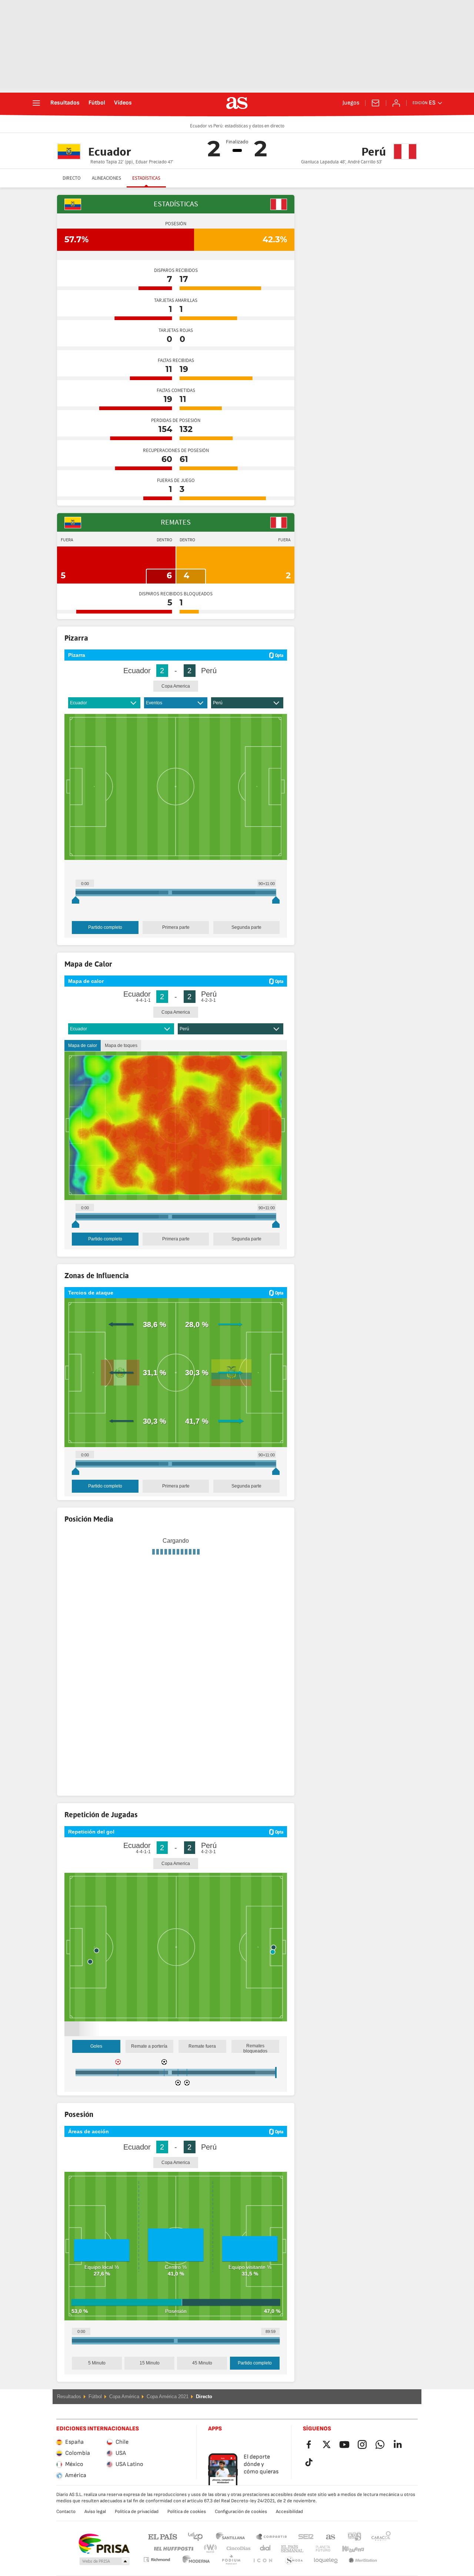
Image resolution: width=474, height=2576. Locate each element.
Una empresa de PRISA (104, 2563)
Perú (218, 703)
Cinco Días (236, 2568)
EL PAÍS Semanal (291, 2568)
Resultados (65, 103)
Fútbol (97, 103)
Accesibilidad (289, 2530)
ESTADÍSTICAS (146, 178)
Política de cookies (187, 2530)
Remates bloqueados (255, 2067)
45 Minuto (202, 2382)
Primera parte (176, 927)
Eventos (154, 703)
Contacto (66, 2530)
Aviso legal (95, 2530)
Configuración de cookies (241, 2530)
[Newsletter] (375, 103)
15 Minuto (150, 2382)
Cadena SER (306, 2555)
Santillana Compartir (271, 2555)
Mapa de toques (121, 1046)
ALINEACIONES (106, 178)
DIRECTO (72, 178)
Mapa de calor (83, 1046)
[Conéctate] (396, 103)
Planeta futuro (317, 2568)
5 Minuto (97, 2382)
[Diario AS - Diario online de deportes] (237, 103)
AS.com (331, 2555)
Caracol (381, 2555)
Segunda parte (246, 927)
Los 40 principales (195, 2555)
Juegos (351, 103)
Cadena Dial (264, 2568)
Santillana (230, 2555)
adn (355, 2555)
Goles (96, 2065)
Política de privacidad (137, 2530)
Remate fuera (202, 2065)
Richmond (378, 2568)
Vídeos (123, 103)
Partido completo (105, 927)
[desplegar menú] (36, 103)
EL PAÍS (163, 2555)
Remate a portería (149, 2065)
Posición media (126, 1624)
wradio (213, 2568)
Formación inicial (85, 1624)
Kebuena (348, 2568)
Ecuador (79, 703)
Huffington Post (173, 2568)
